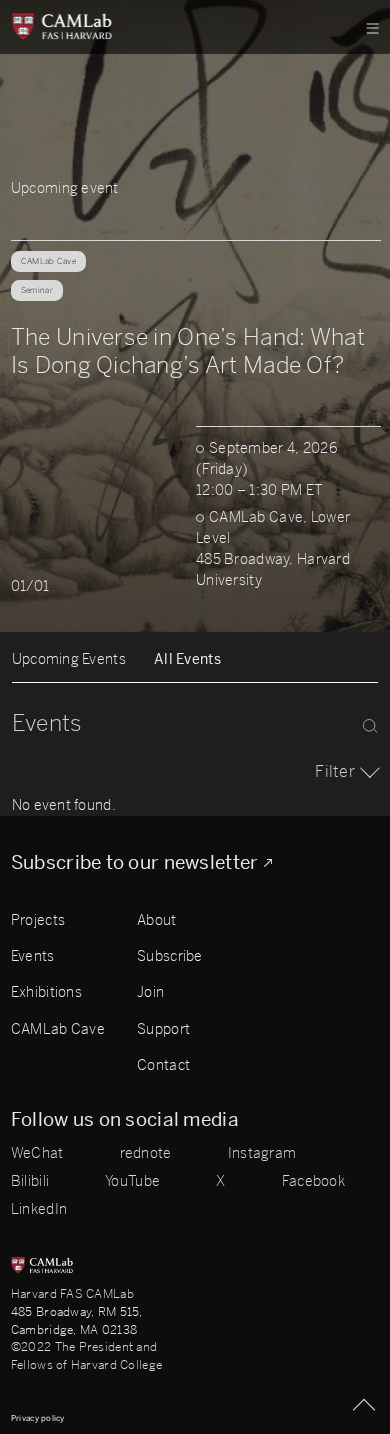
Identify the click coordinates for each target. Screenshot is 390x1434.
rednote (146, 1154)
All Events (187, 659)
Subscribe (170, 956)
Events (33, 956)
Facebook (313, 1182)
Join (150, 992)
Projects (38, 920)
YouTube (132, 1182)
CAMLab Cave (58, 1029)
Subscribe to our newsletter (135, 863)
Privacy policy (38, 1418)
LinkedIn (39, 1210)
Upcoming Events (69, 659)
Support (163, 1029)
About (156, 920)
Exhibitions (46, 992)
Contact (163, 1065)
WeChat (37, 1154)
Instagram (262, 1154)
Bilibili (30, 1182)
